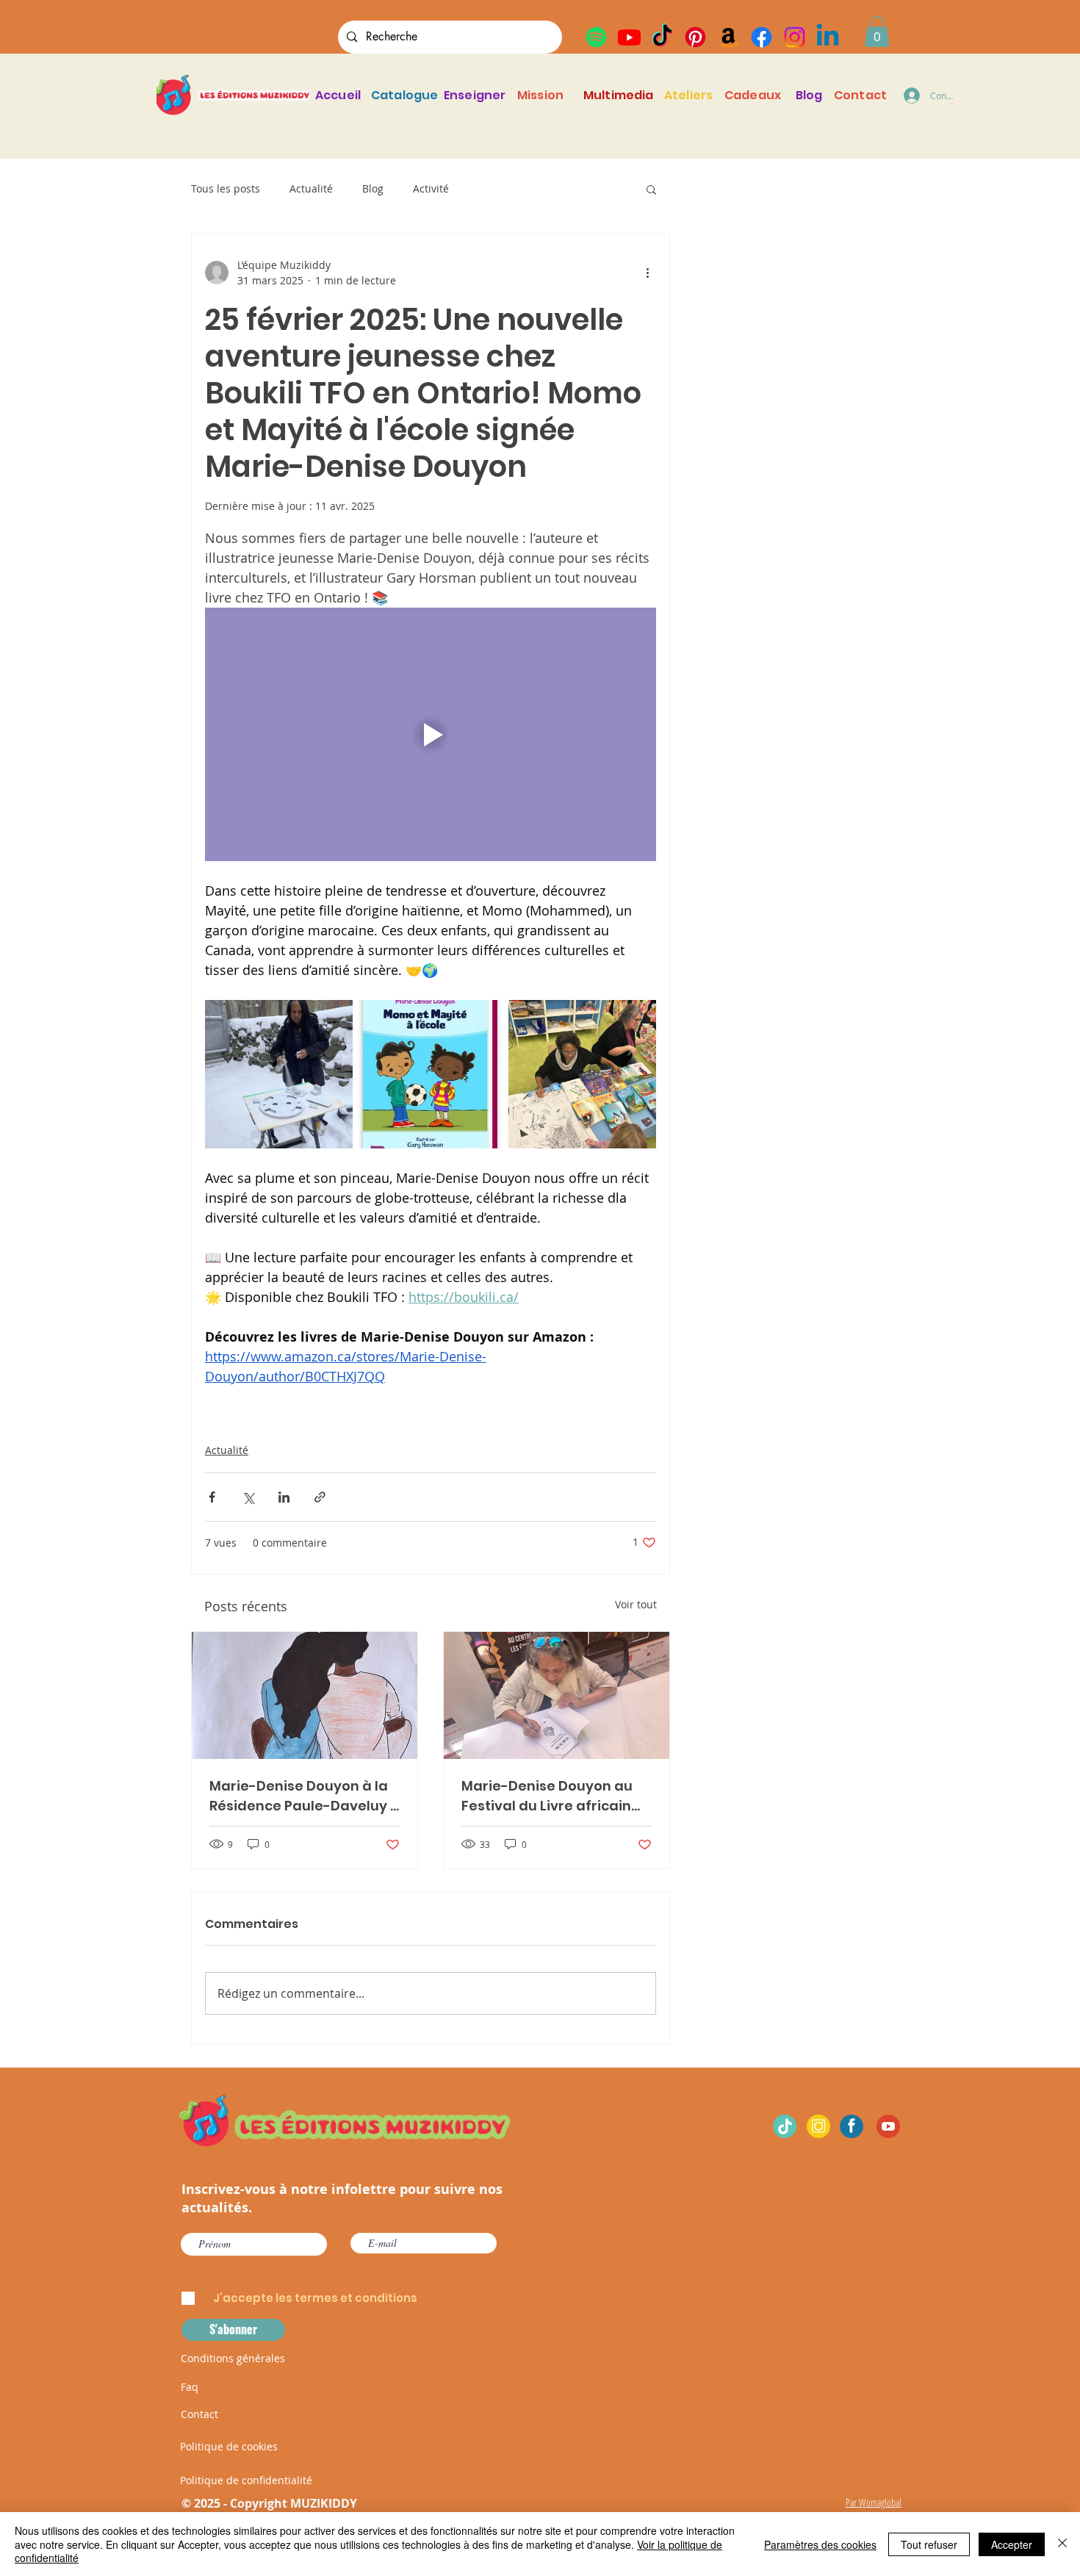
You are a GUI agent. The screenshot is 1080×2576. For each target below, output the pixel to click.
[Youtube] (629, 37)
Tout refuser (929, 2544)
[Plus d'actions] (647, 273)
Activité (431, 188)
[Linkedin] (828, 37)
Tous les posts (226, 188)
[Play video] (431, 734)
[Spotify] (596, 37)
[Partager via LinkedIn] (284, 1497)
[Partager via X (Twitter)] (248, 1497)
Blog (373, 188)
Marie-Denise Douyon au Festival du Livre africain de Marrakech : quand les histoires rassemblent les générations (549, 1796)
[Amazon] (728, 37)
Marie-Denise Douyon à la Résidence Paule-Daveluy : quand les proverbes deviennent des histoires (301, 1796)
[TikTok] (662, 37)
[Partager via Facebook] (212, 1497)
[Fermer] (1062, 2544)
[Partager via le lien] (320, 1497)
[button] (877, 32)
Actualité (311, 188)
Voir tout (636, 1604)
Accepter (1012, 2544)
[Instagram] (795, 37)
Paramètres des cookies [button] (820, 2544)
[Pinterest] (695, 37)
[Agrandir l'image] (279, 1074)
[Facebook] (762, 37)
